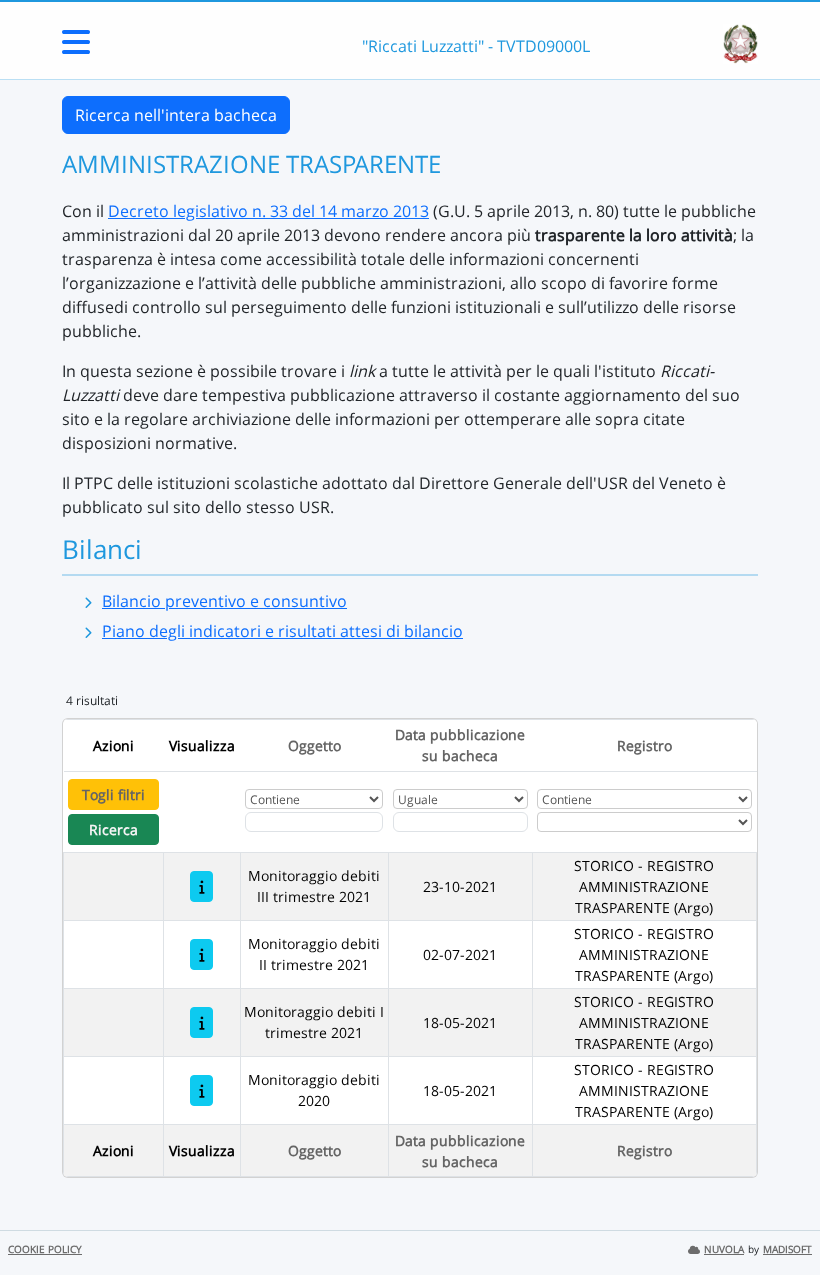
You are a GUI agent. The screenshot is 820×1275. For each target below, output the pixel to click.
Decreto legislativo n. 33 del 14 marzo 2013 (268, 211)
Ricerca (113, 829)
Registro (644, 745)
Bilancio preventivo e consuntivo (224, 601)
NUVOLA (724, 1249)
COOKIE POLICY (45, 1249)
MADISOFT (787, 1249)
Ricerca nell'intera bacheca (176, 115)
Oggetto (314, 745)
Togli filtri (113, 794)
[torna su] (779, 1214)
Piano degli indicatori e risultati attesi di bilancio (282, 631)
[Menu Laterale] (76, 48)
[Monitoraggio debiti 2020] (201, 1090)
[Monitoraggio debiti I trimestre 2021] (201, 1022)
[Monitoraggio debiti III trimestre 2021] (201, 886)
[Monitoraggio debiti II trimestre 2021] (201, 954)
